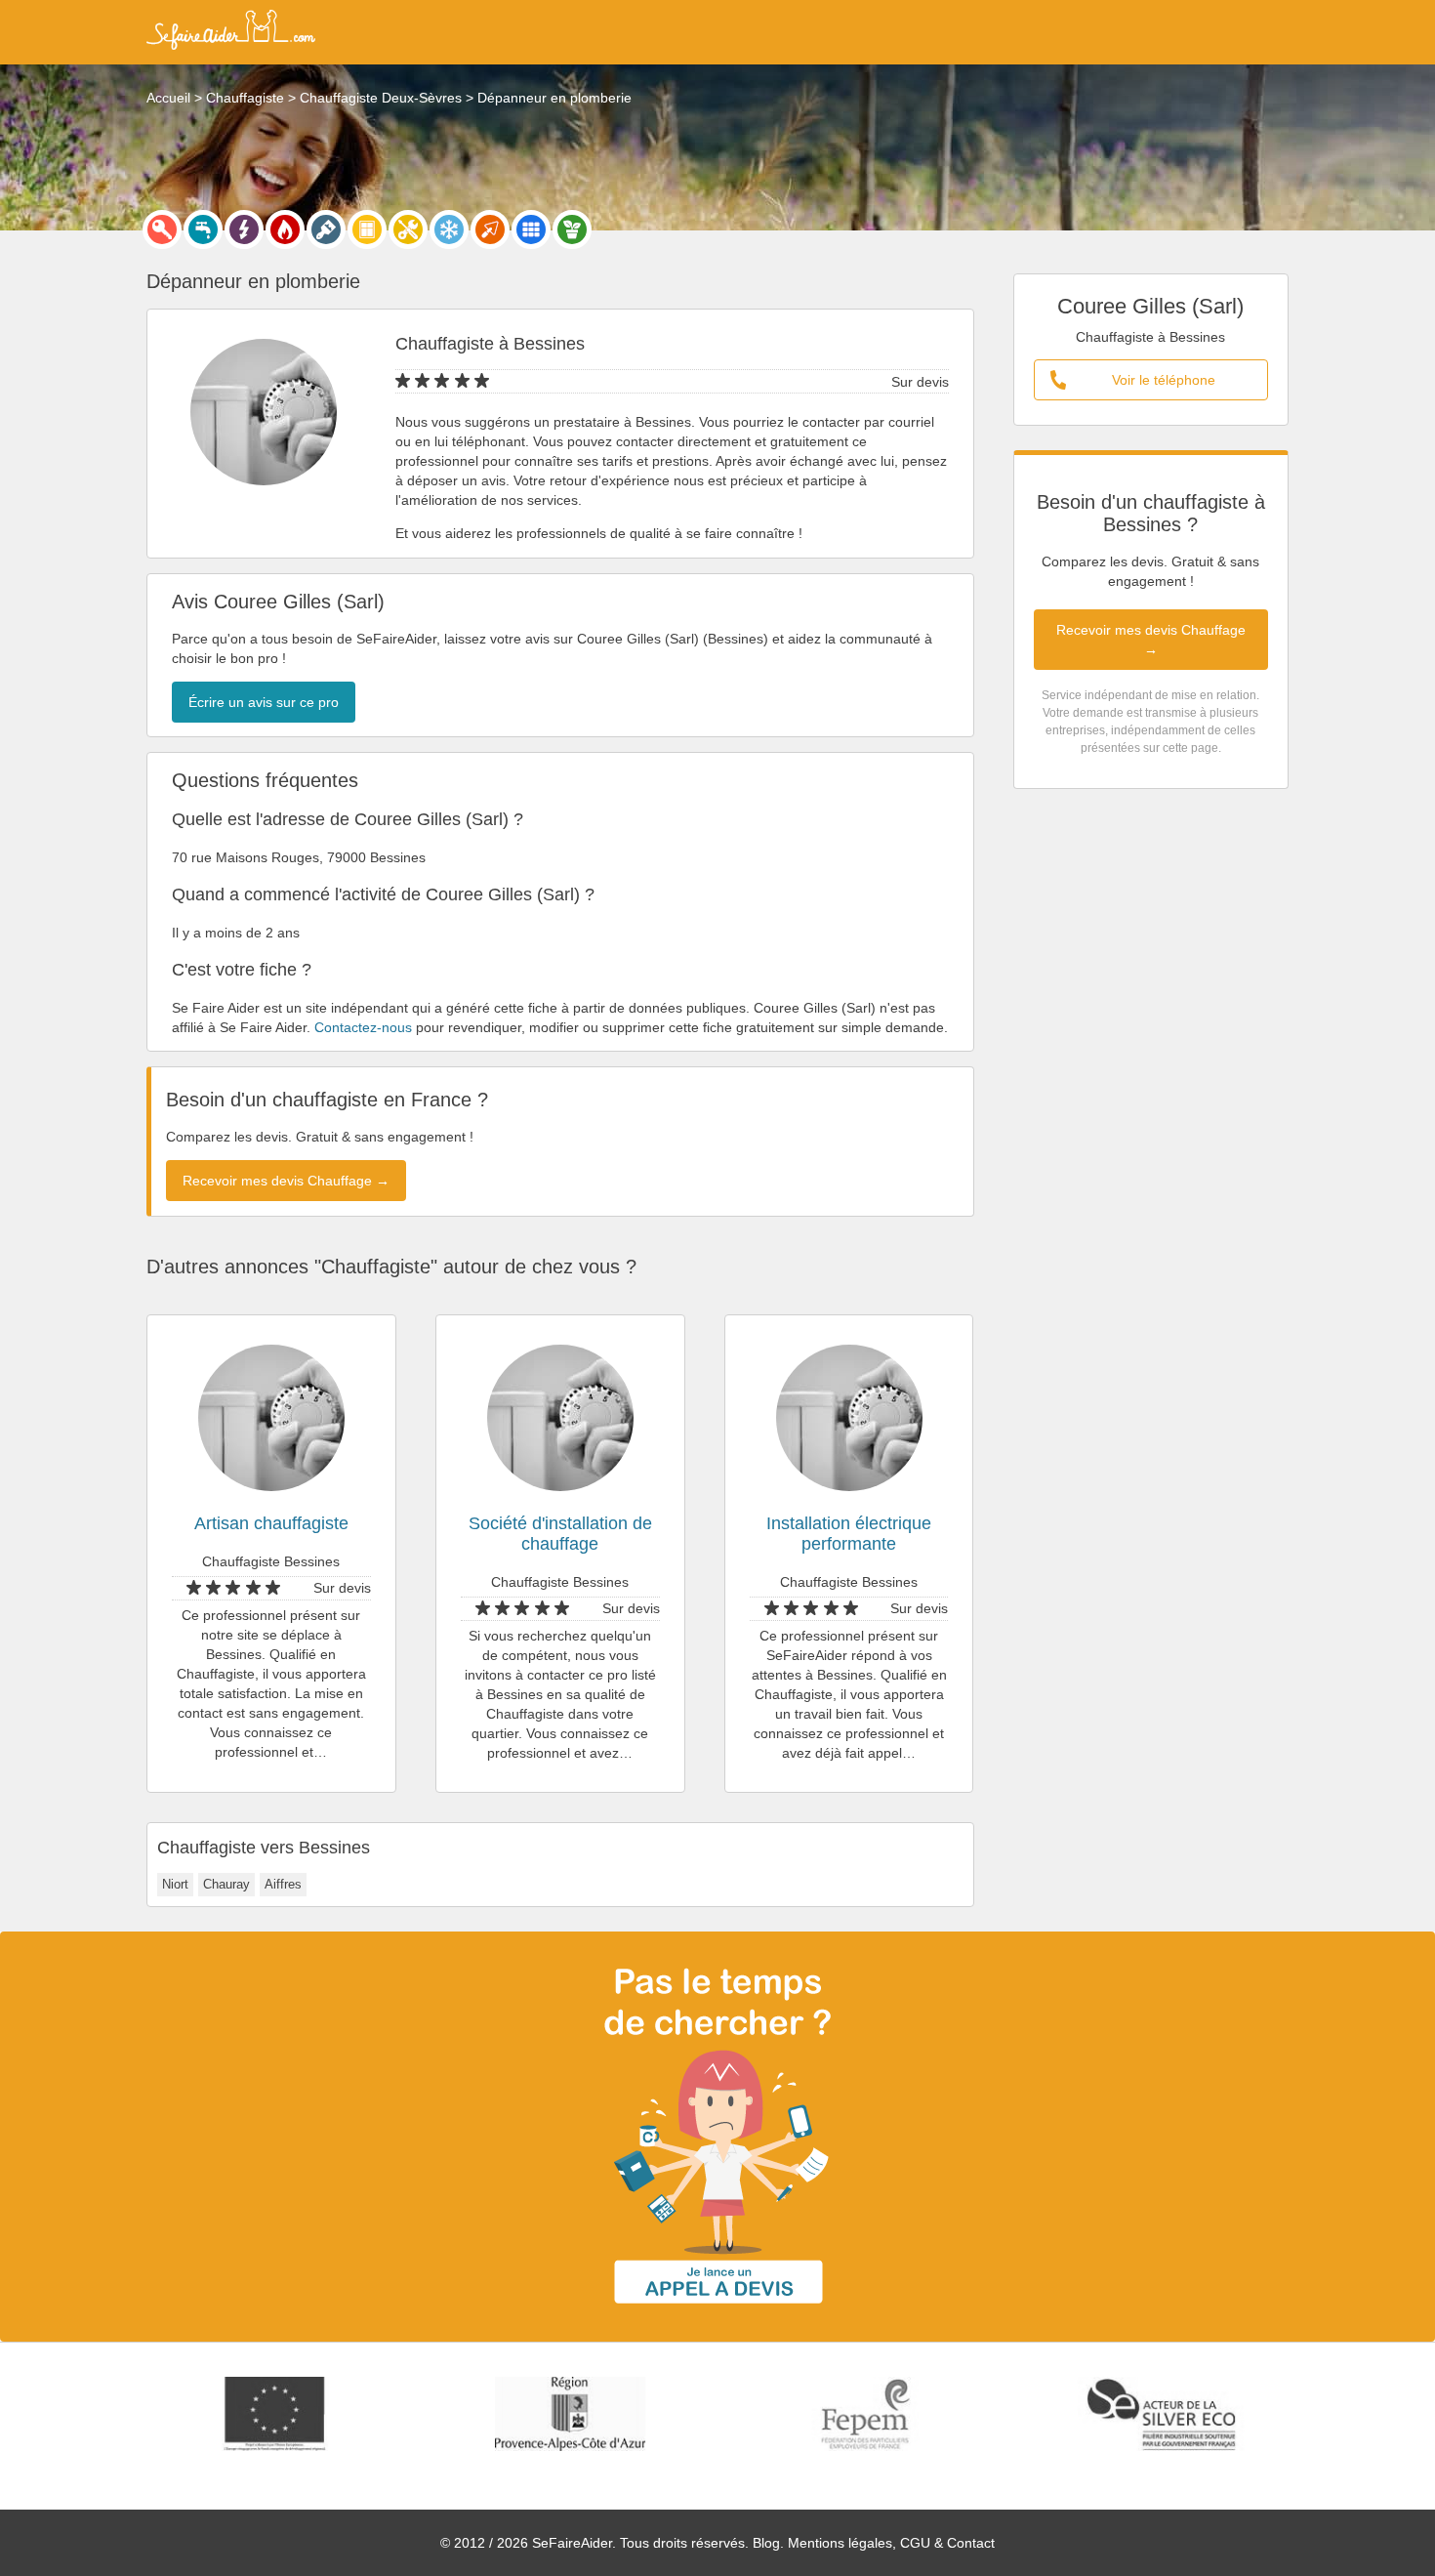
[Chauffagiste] (285, 229)
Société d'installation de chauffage (560, 1534)
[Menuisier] (367, 229)
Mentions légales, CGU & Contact (891, 2543)
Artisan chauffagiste (271, 1523)
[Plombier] (203, 229)
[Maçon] (490, 229)
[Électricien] (244, 229)
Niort (175, 1884)
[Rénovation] (408, 229)
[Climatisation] (449, 229)
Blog (766, 2543)
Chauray (226, 1884)
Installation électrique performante (849, 1534)
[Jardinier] (572, 229)
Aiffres (283, 1884)
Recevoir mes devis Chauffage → (1151, 640)
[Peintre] (326, 229)
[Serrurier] (162, 229)
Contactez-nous (363, 1027)
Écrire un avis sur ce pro (264, 702)
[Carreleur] (531, 229)
